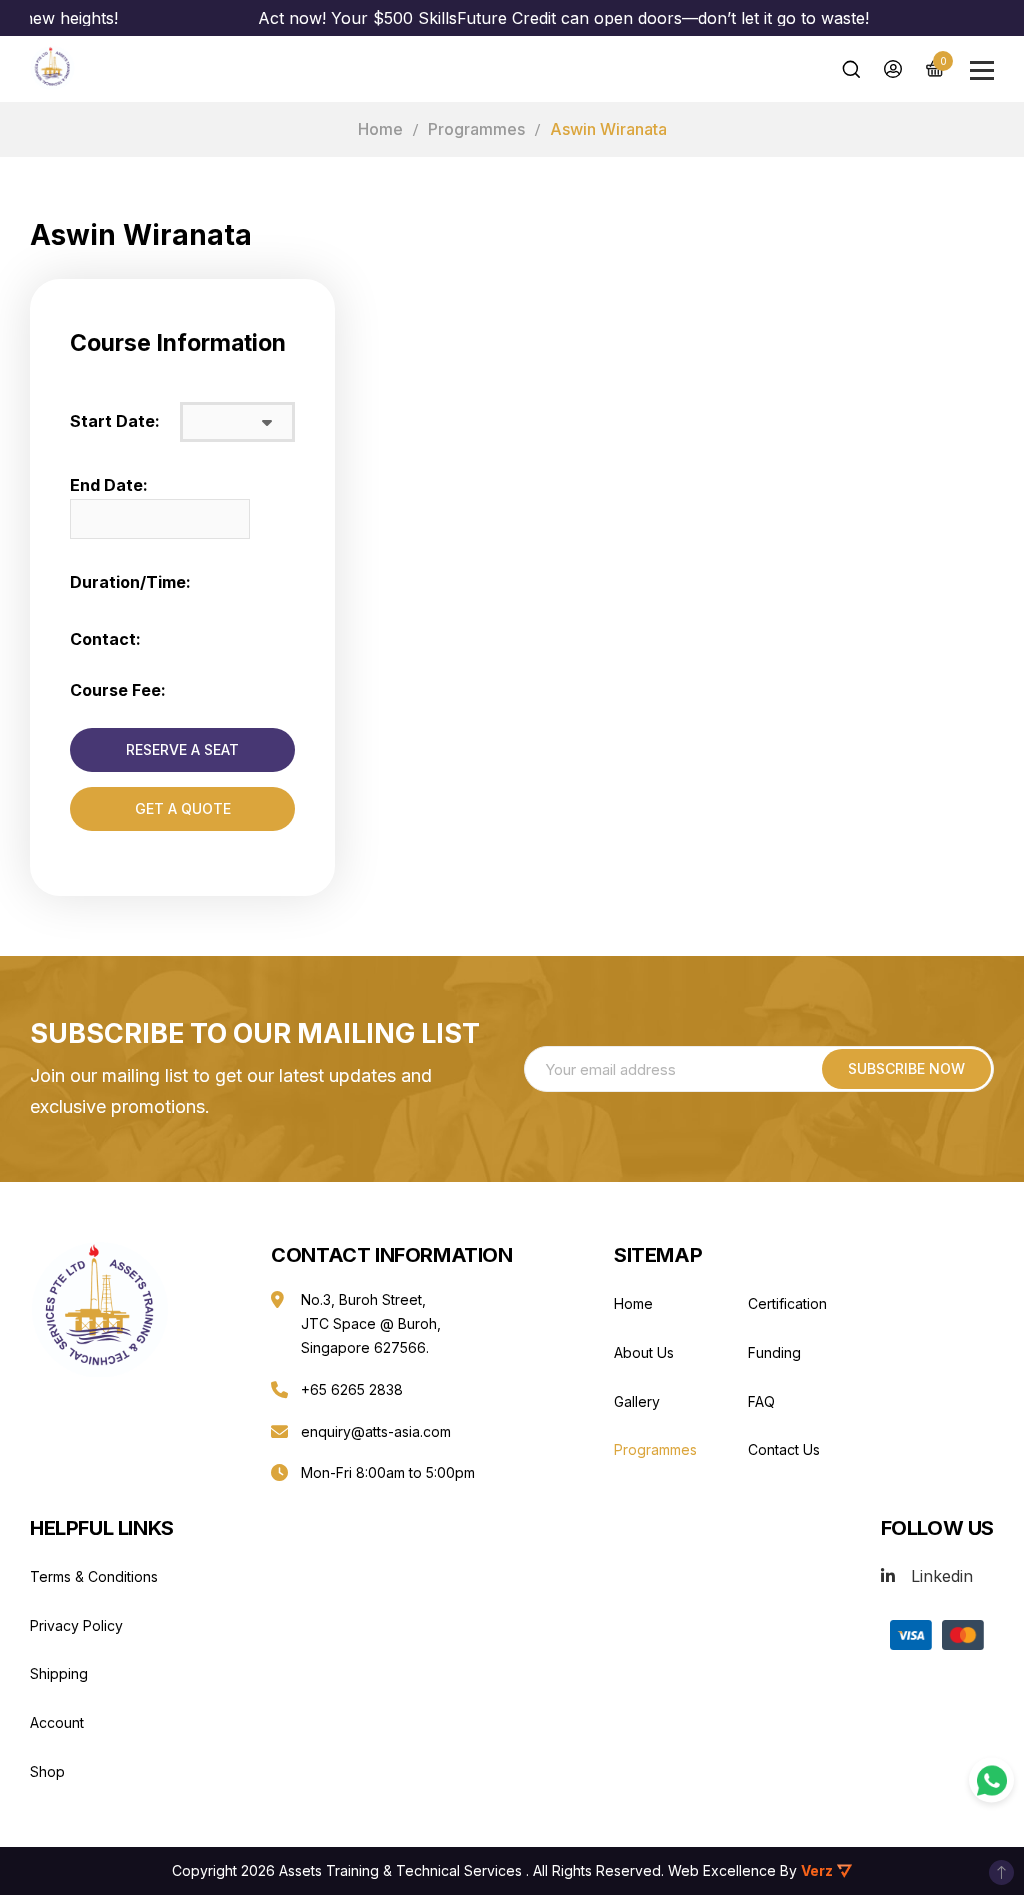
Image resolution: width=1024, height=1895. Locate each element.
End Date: (109, 485)
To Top (1001, 1872)
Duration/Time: (130, 582)
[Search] (851, 69)
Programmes (476, 129)
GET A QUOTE (183, 808)
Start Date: (115, 421)
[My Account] (893, 69)
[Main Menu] (982, 71)
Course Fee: (118, 690)
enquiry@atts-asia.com (376, 1431)
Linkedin (942, 1576)
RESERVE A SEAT (182, 749)
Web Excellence (722, 1870)
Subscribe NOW (906, 1068)
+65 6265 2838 (352, 1389)
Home (380, 129)
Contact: (105, 639)
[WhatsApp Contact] (991, 1780)
